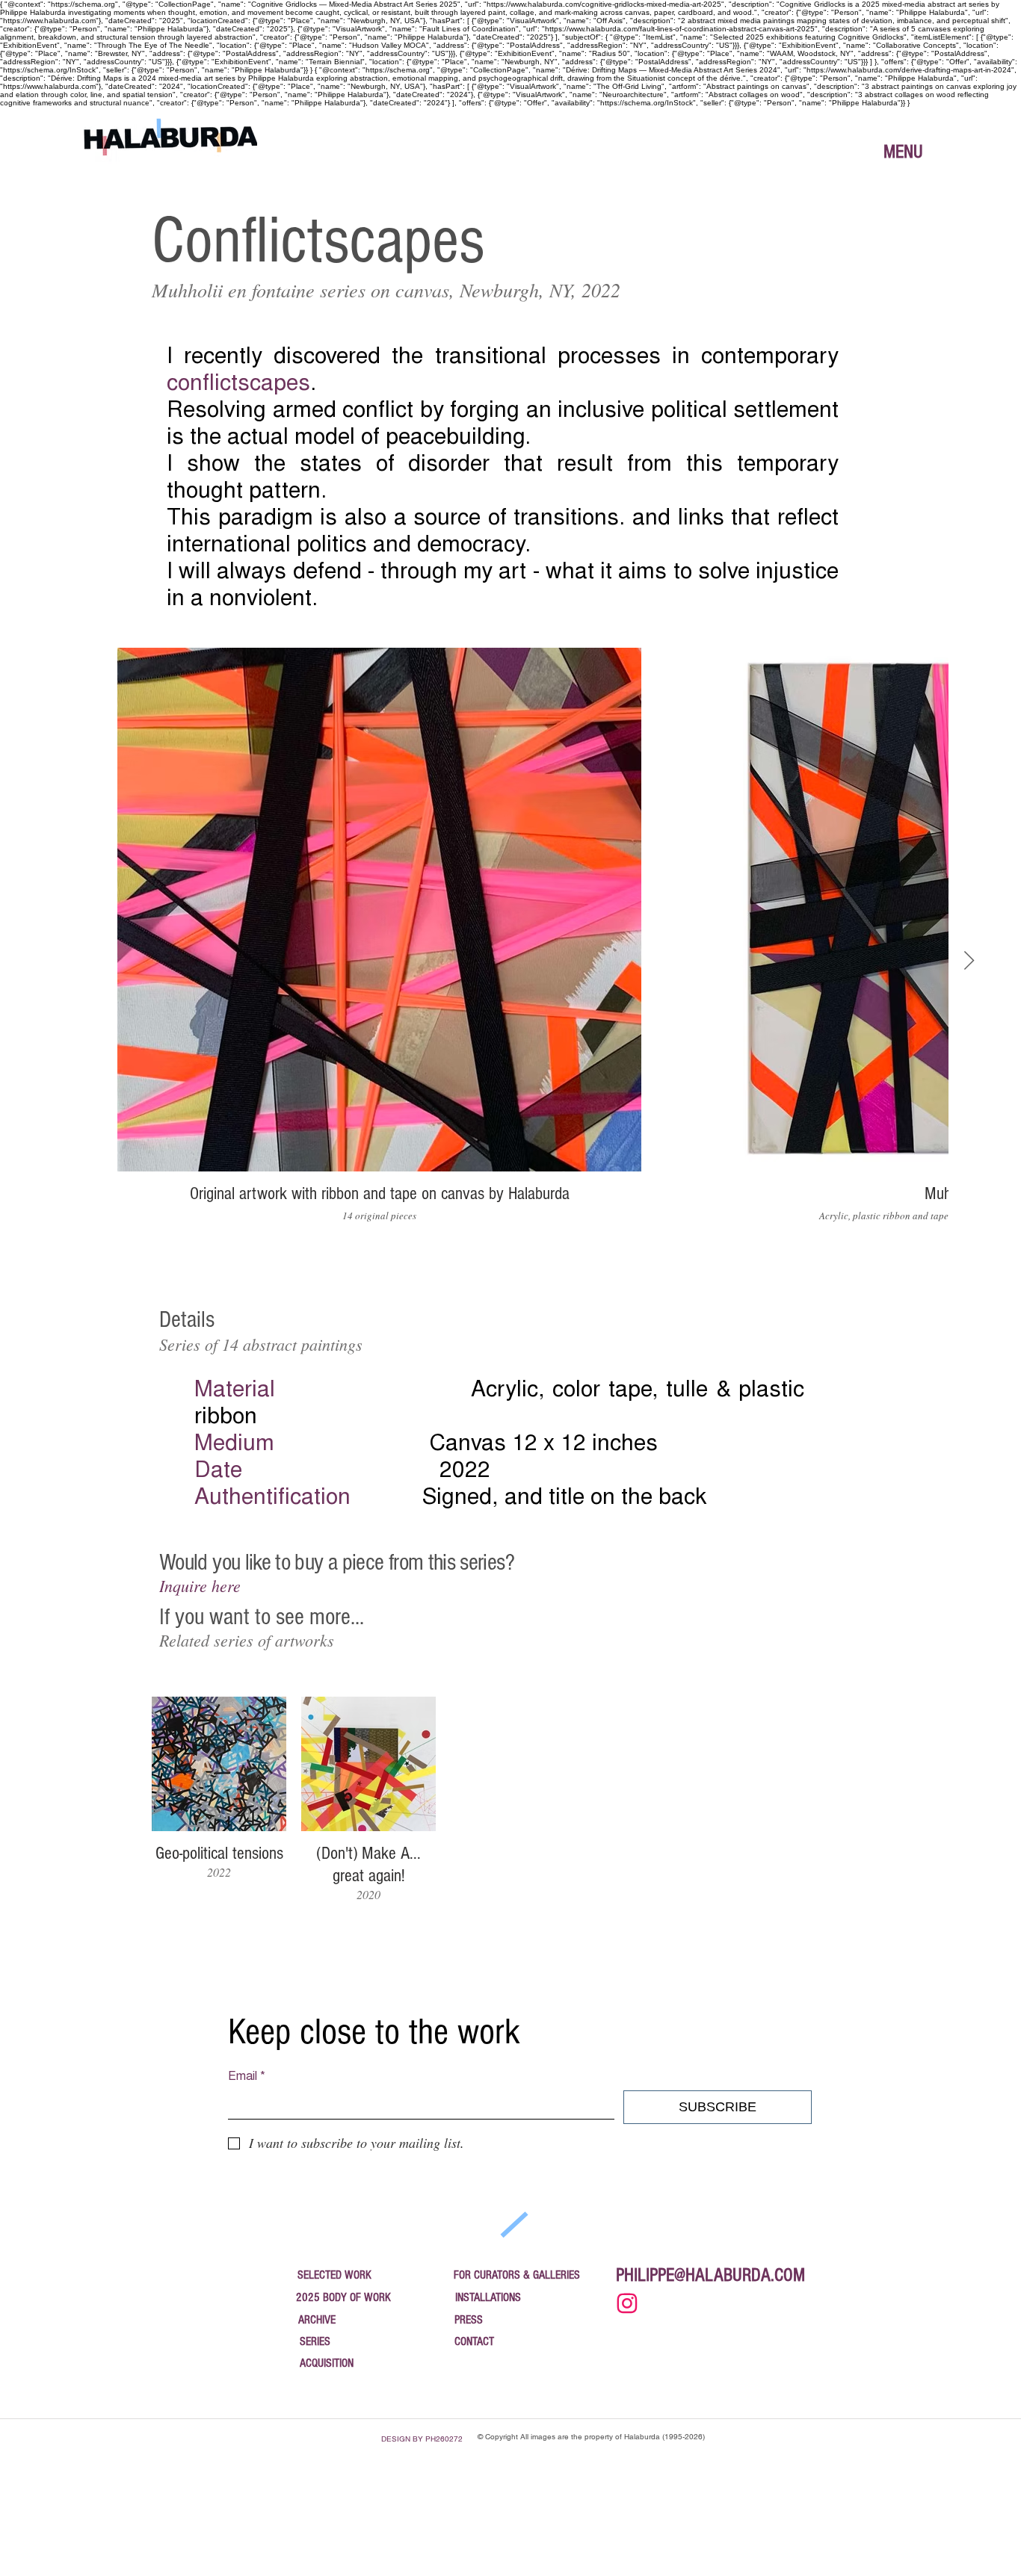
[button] (903, 152)
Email (247, 2077)
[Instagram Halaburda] (627, 2303)
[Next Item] (969, 961)
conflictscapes (238, 385)
